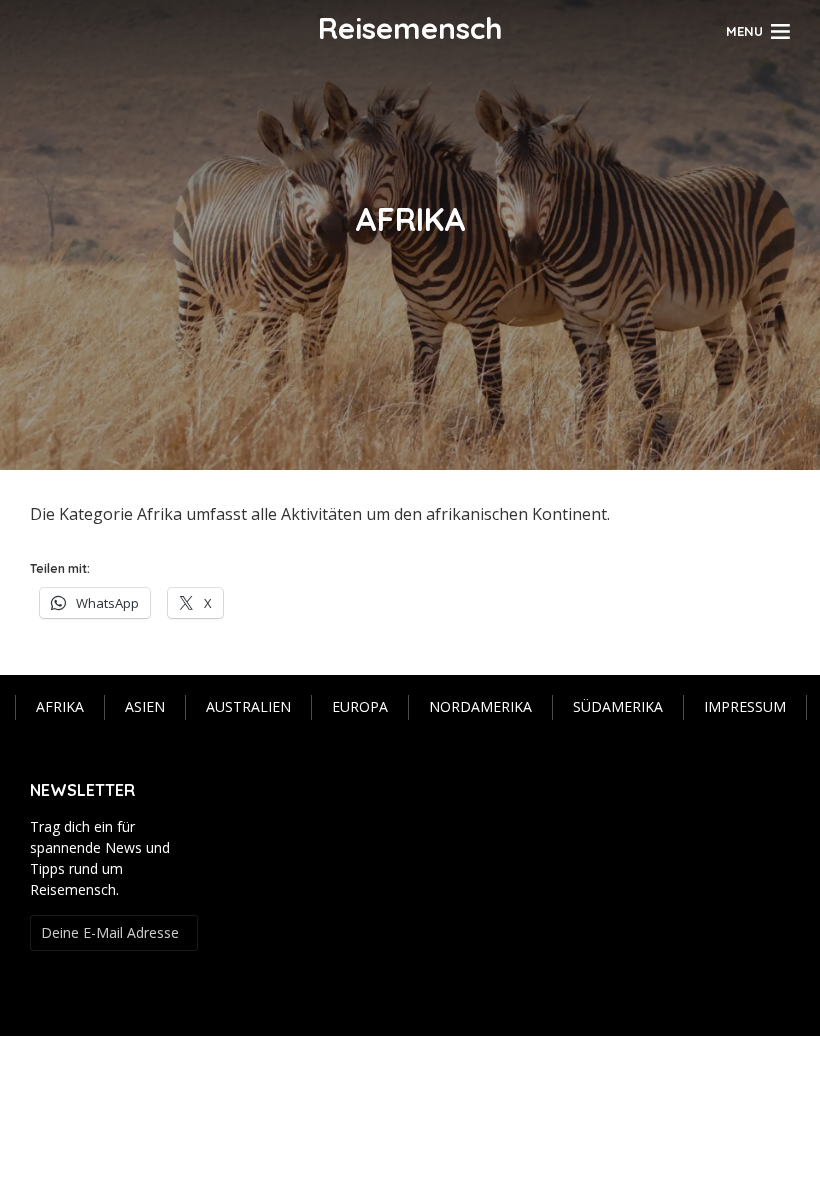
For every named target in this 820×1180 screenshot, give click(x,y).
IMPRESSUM (745, 706)
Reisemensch (410, 28)
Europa (360, 706)
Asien (145, 706)
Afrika (60, 706)
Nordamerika (480, 706)
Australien (248, 706)
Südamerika (618, 706)
